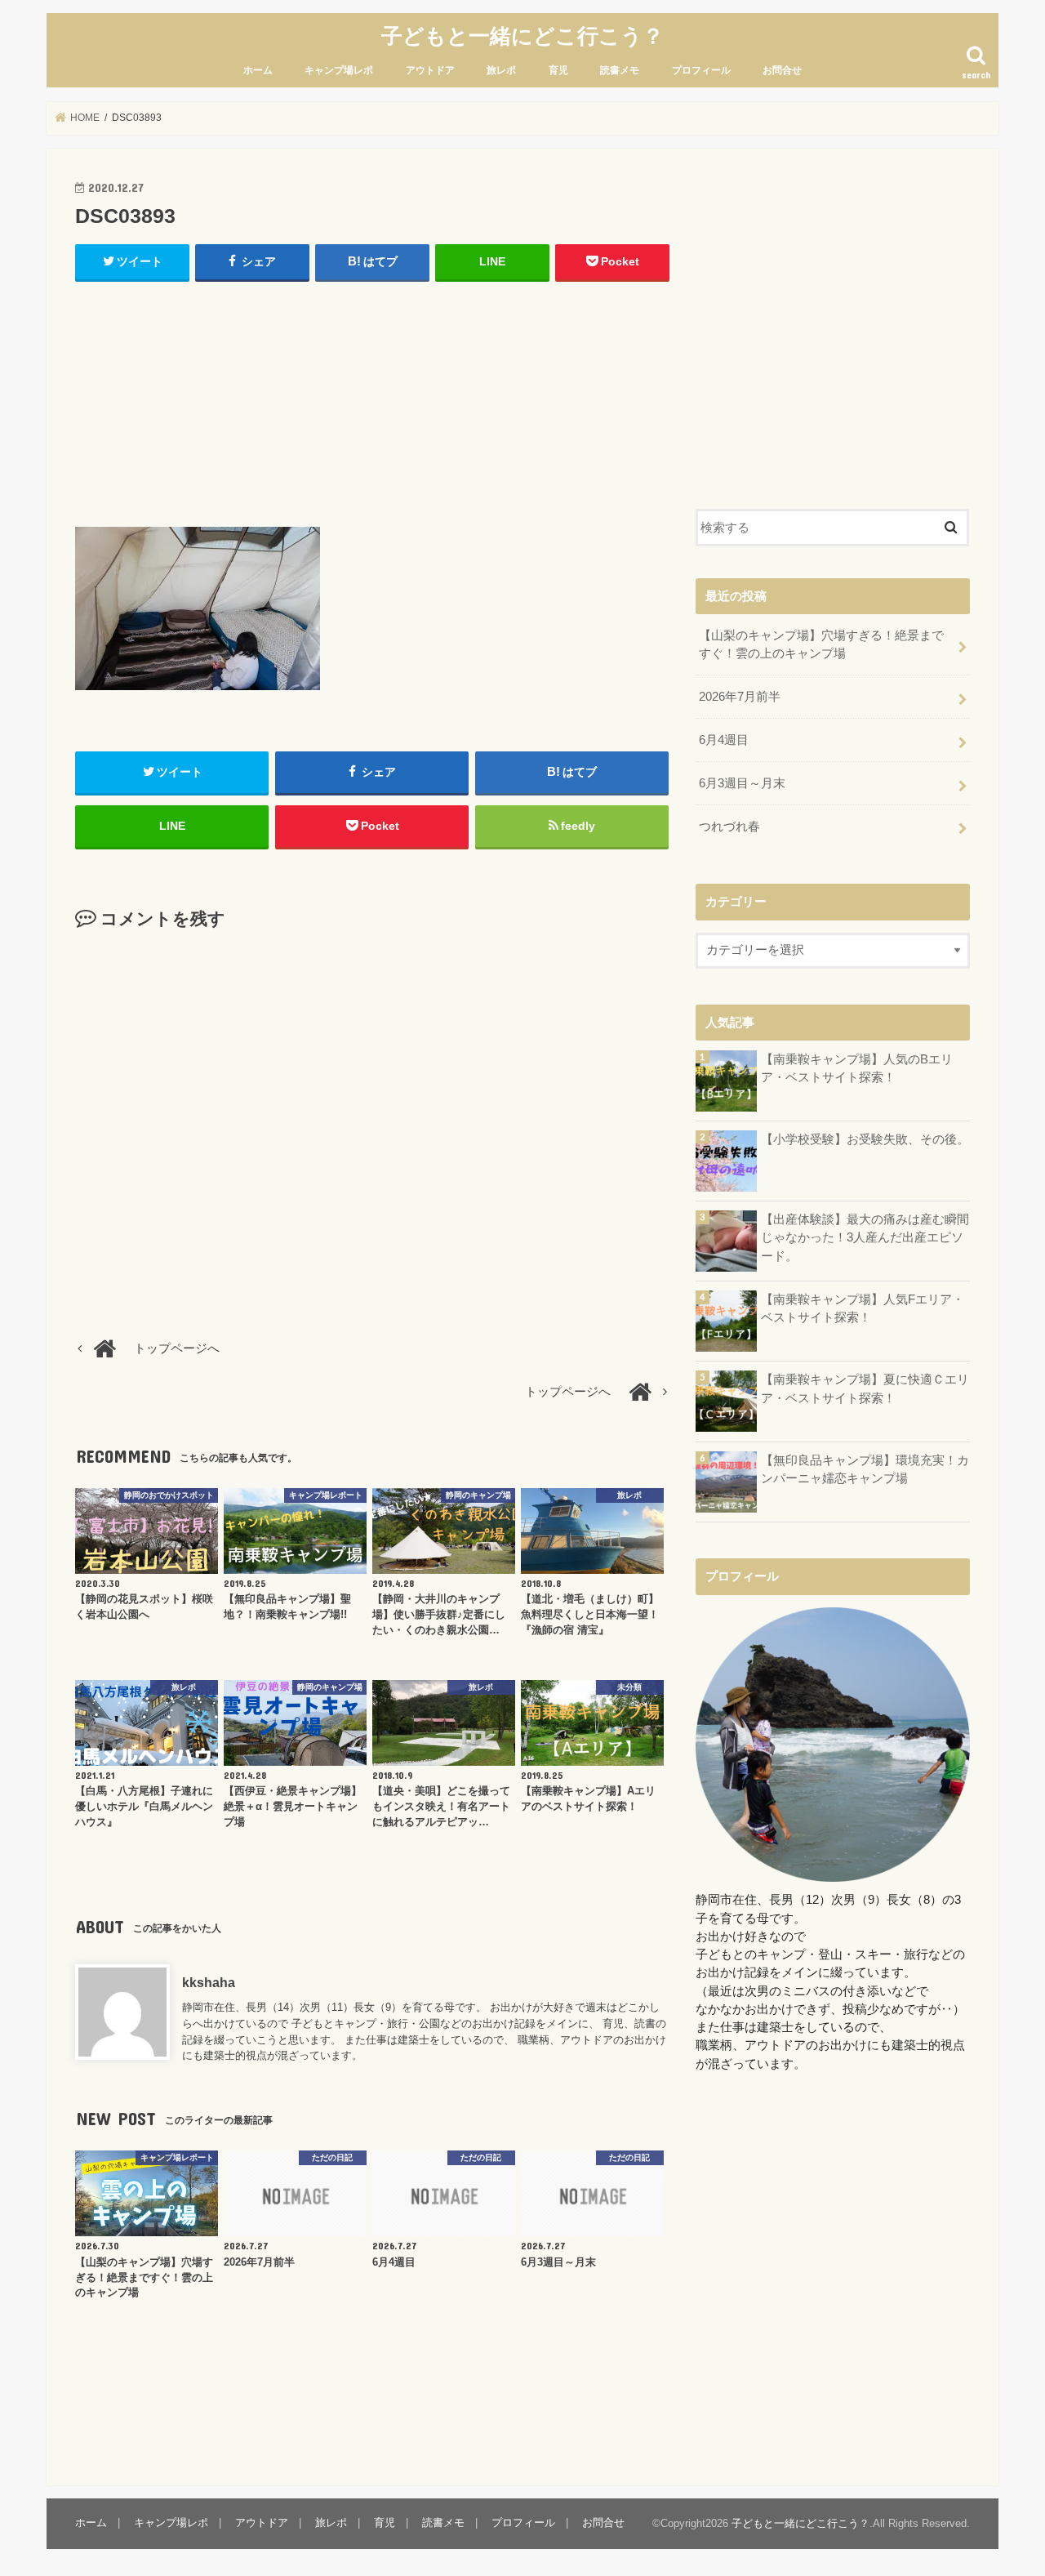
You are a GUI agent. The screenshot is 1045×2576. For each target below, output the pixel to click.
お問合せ (782, 70)
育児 (558, 70)
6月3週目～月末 (742, 783)
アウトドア (430, 70)
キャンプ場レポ (339, 70)
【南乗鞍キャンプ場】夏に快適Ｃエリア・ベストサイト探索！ (865, 1388)
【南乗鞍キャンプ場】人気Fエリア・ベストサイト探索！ (863, 1308)
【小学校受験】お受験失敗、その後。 (865, 1139)
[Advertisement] (372, 400)
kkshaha (209, 1982)
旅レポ (501, 70)
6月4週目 (724, 740)
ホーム (258, 70)
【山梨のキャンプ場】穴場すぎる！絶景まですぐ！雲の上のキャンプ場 (821, 644)
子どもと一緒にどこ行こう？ (522, 35)
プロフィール (701, 70)
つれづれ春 (729, 827)
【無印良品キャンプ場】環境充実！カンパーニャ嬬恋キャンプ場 (865, 1469)
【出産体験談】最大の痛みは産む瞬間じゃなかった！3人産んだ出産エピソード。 (865, 1237)
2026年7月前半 (740, 697)
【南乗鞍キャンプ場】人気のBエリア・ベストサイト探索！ (857, 1068)
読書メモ (620, 70)
